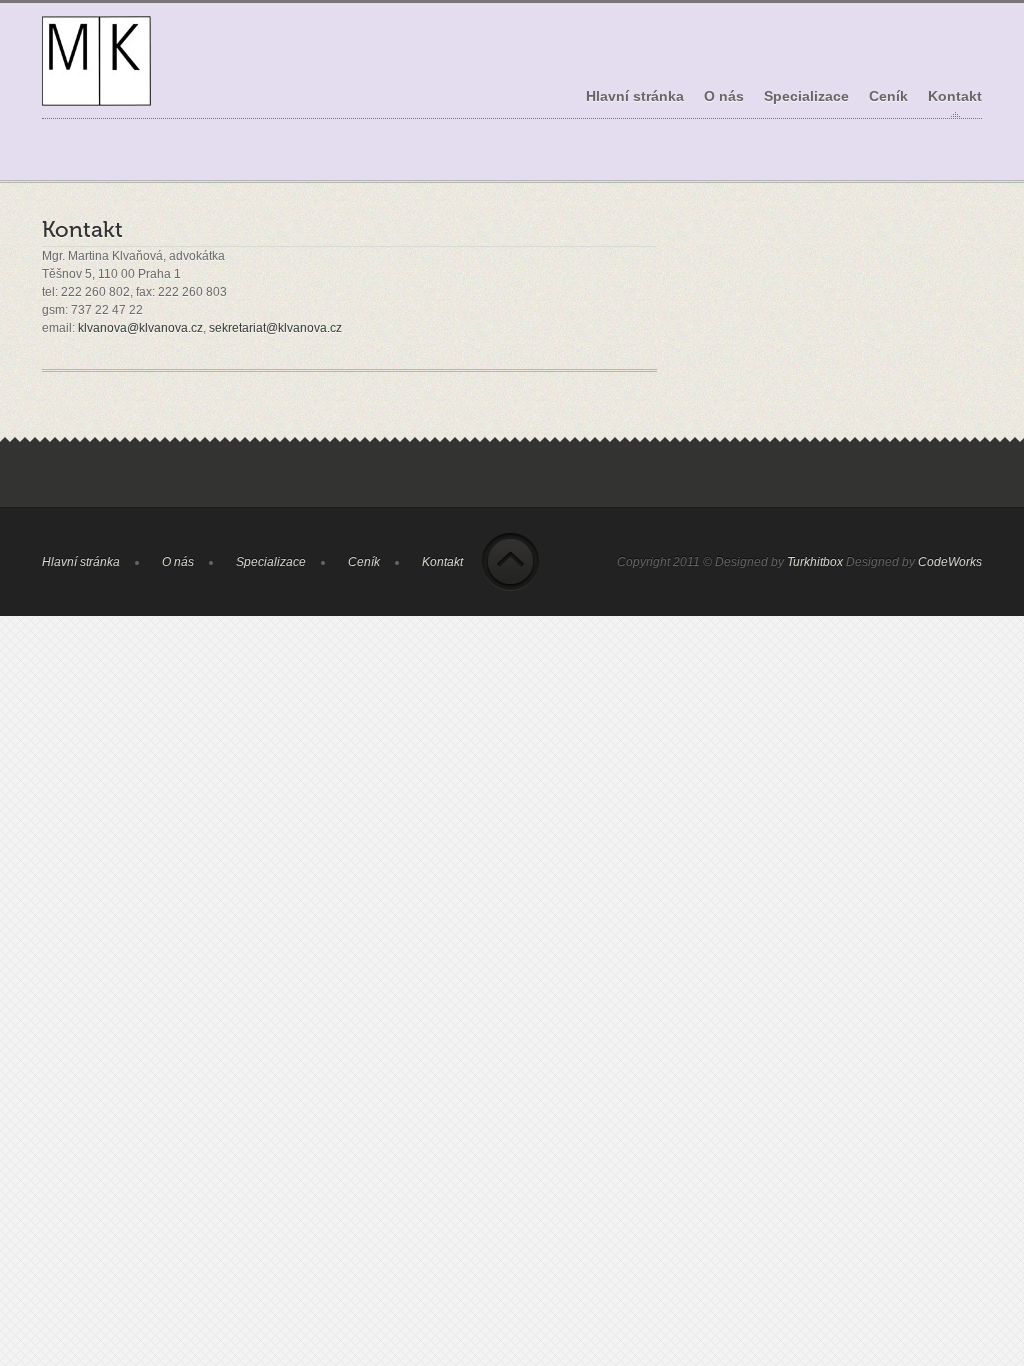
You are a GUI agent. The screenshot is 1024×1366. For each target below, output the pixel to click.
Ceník (888, 96)
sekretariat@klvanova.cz (275, 328)
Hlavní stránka (635, 96)
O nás (724, 96)
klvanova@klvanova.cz (140, 328)
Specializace (806, 103)
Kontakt (955, 96)
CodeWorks (950, 562)
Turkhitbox (815, 562)
